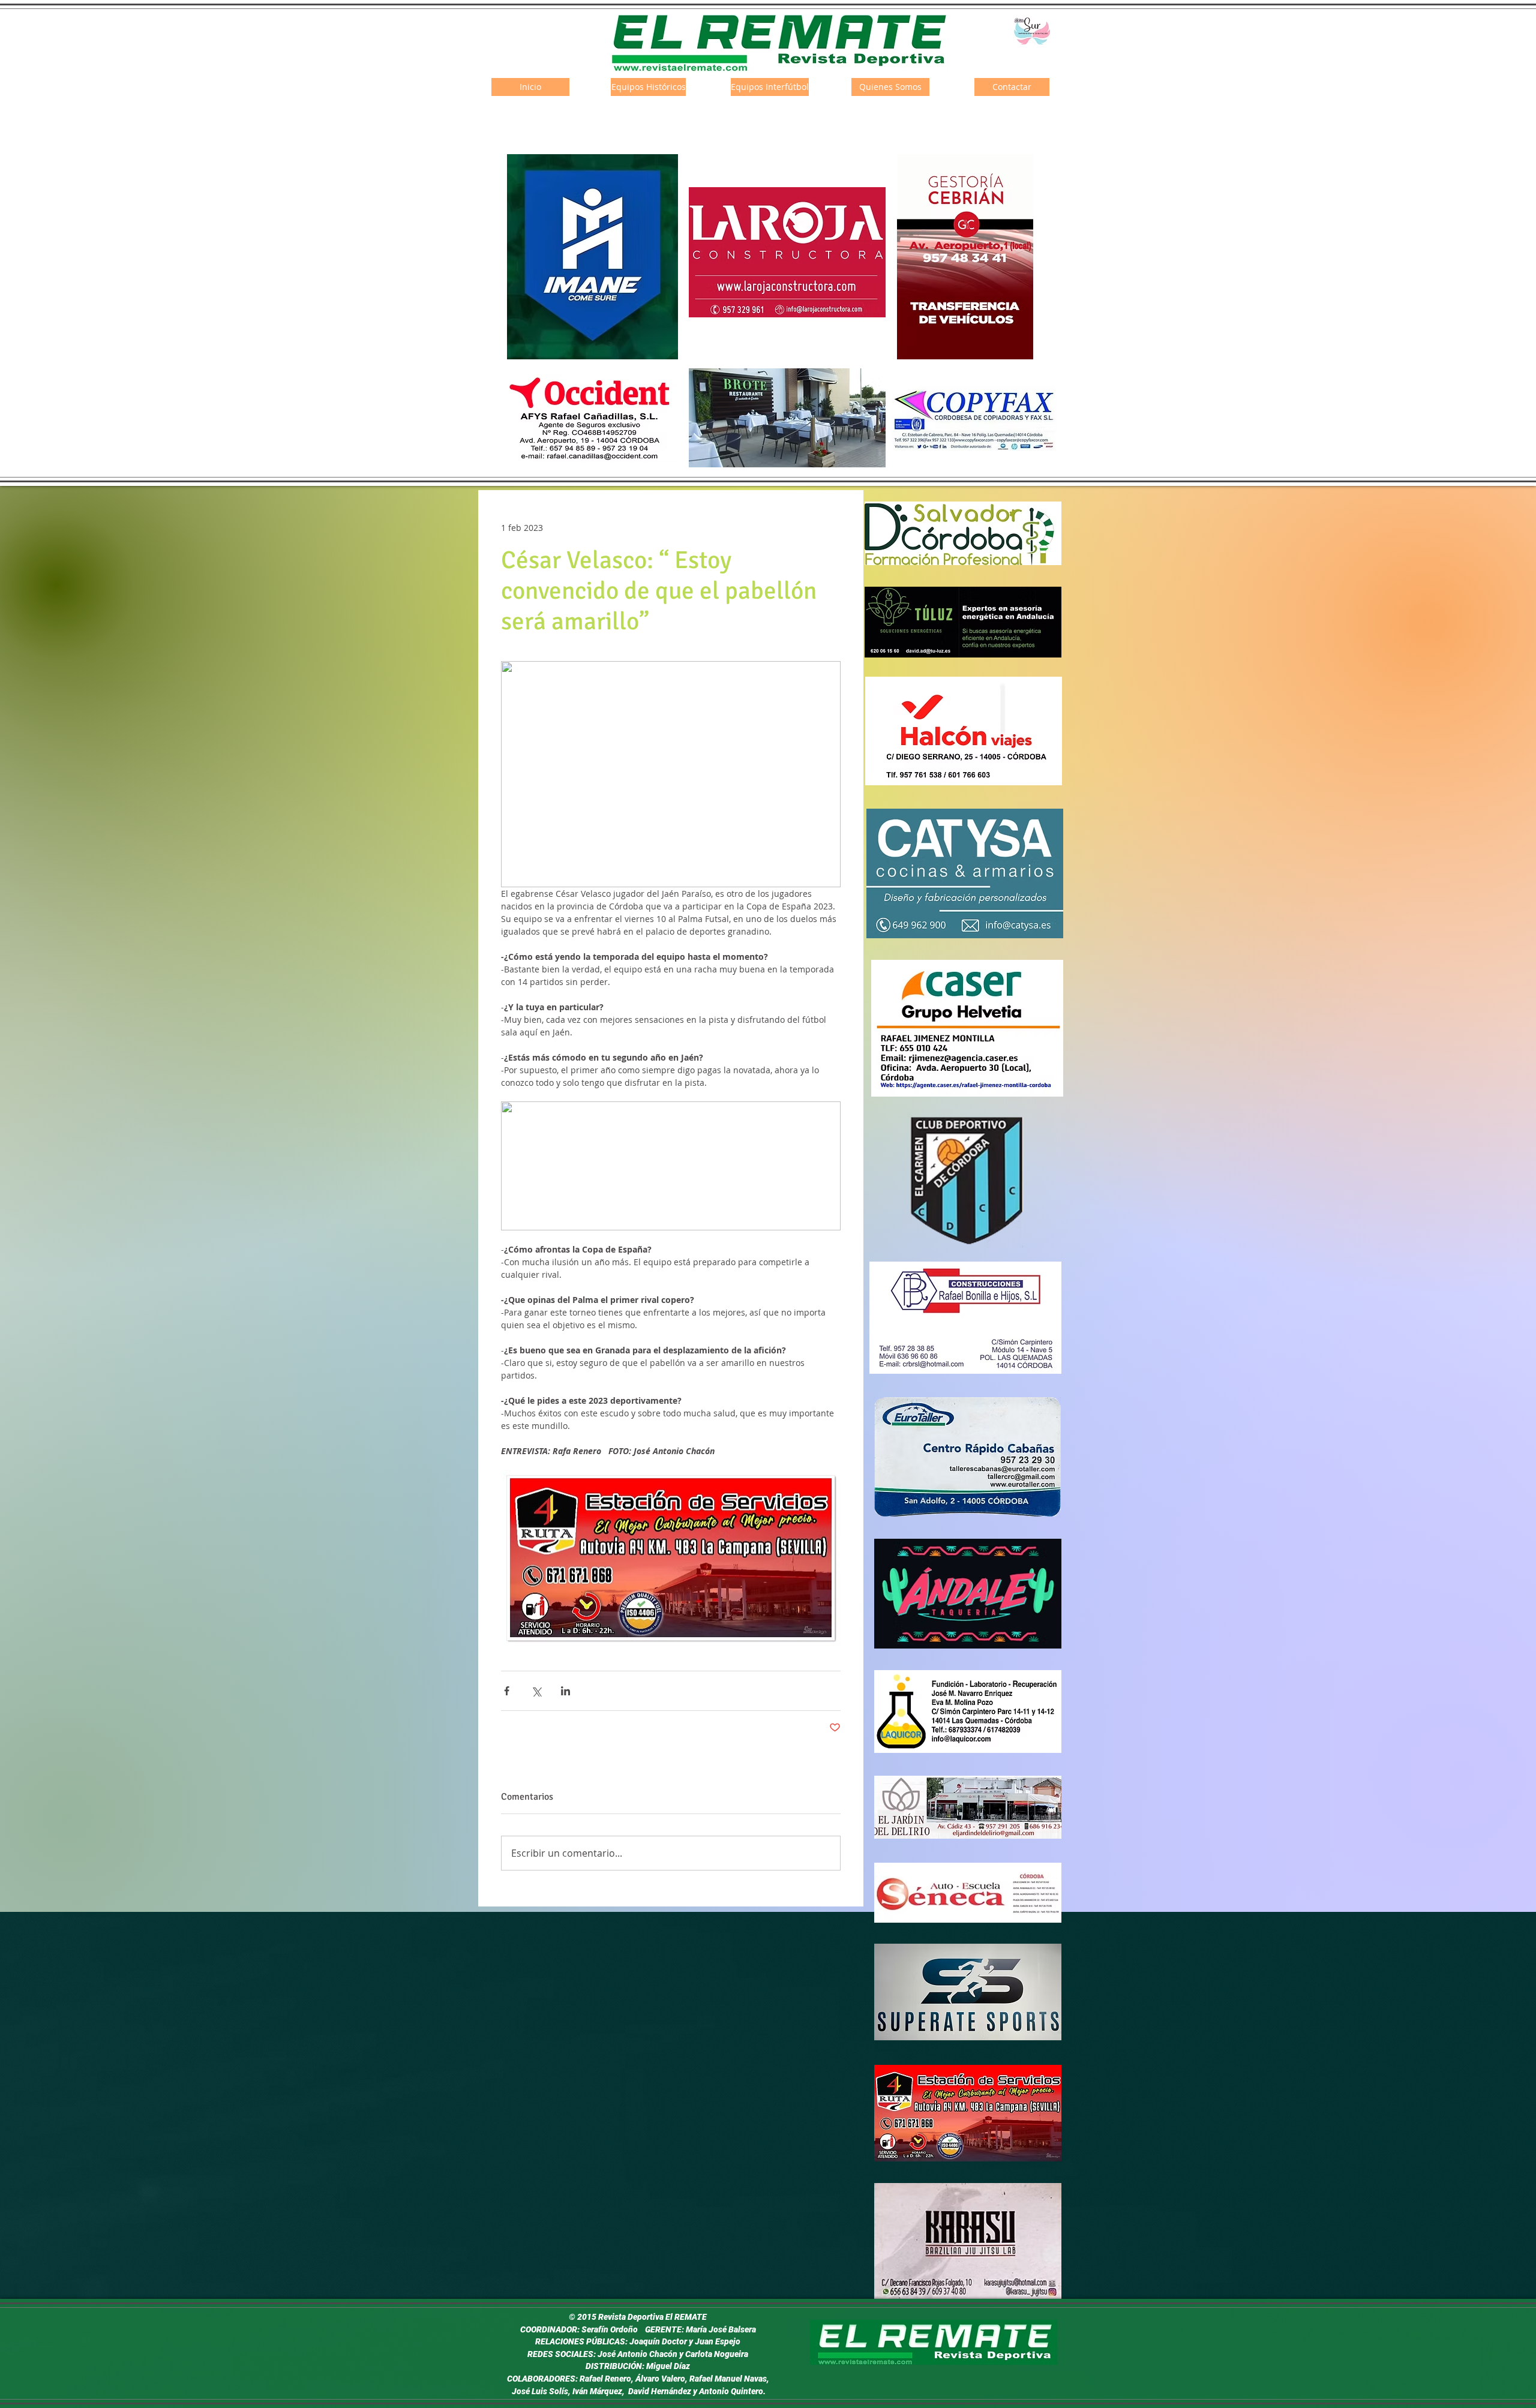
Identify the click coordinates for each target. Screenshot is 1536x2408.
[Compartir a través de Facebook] (507, 1691)
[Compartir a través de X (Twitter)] (536, 1691)
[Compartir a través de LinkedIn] (565, 1691)
